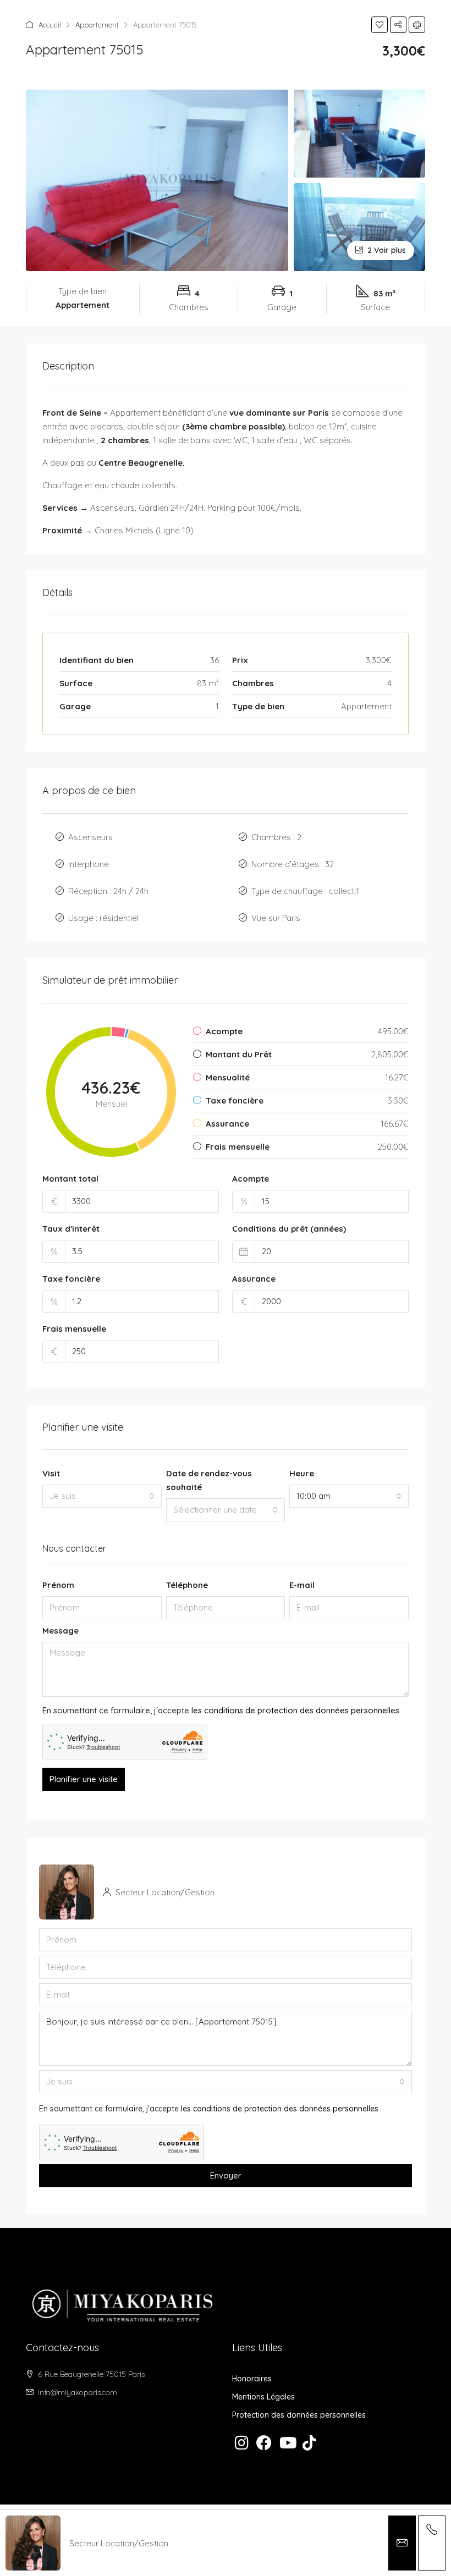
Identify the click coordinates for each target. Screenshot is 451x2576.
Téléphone (187, 1585)
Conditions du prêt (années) (289, 1229)
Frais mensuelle (74, 1329)
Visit (51, 1473)
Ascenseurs (90, 837)
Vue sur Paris (276, 918)
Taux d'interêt (71, 1229)
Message (61, 1631)
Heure (302, 1473)
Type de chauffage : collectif (305, 891)
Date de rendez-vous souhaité (209, 1480)
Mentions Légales (263, 2397)
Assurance (254, 1279)
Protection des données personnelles (299, 2415)
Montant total (70, 1179)
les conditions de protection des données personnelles (295, 1710)
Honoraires (252, 2379)
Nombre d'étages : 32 (293, 864)
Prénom (58, 1585)
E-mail (302, 1585)
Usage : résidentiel (103, 918)
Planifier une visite (84, 1779)
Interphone (89, 864)
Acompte (251, 1179)
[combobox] (102, 1496)
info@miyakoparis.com (78, 2392)
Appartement (97, 25)
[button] (380, 25)
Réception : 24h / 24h (108, 891)
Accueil (50, 25)
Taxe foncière (71, 1279)
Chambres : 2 (276, 837)
